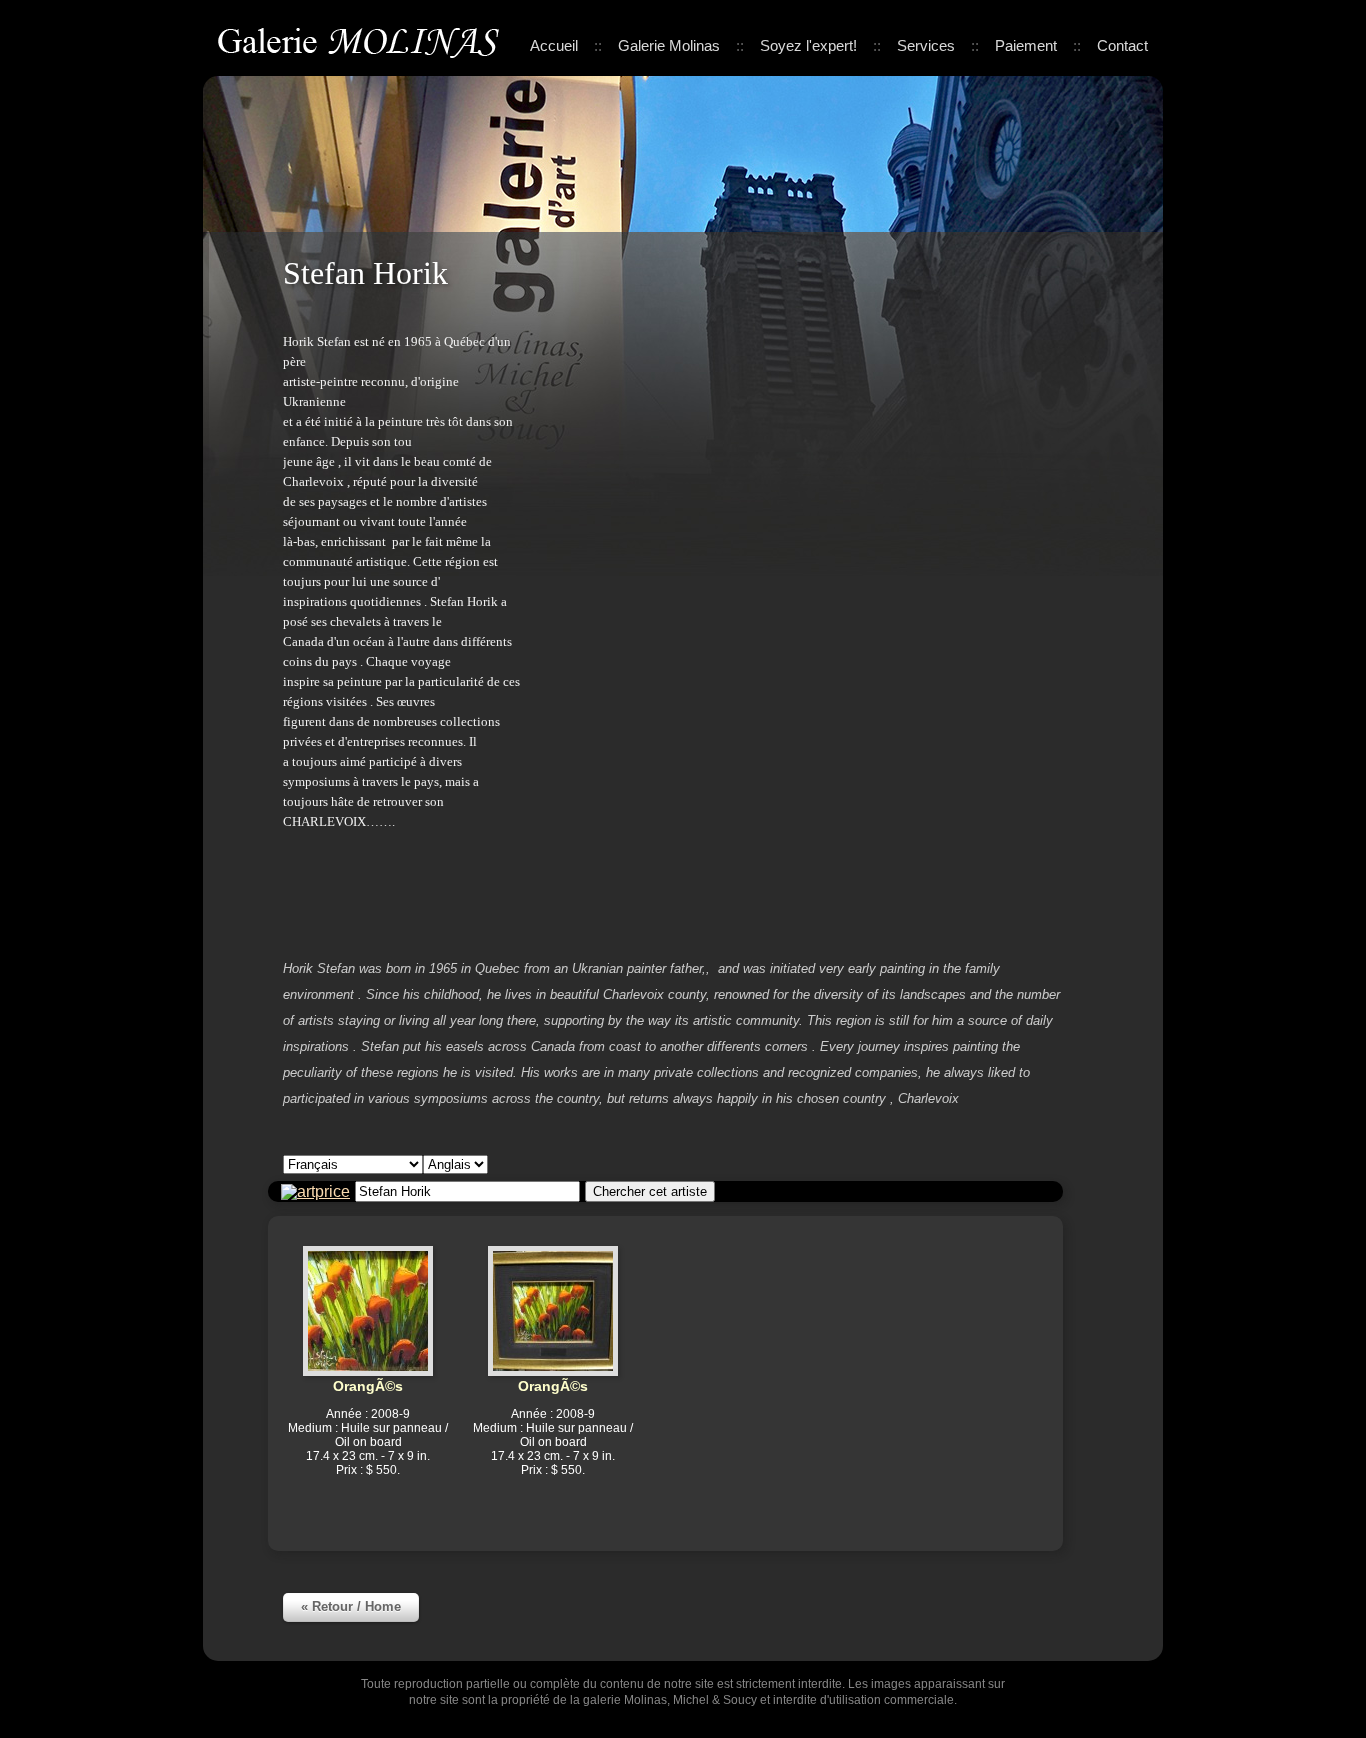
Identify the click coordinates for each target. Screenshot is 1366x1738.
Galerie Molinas (362, 39)
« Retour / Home (351, 1606)
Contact (1122, 45)
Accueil (554, 45)
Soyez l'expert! (808, 45)
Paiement (1026, 45)
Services (926, 45)
